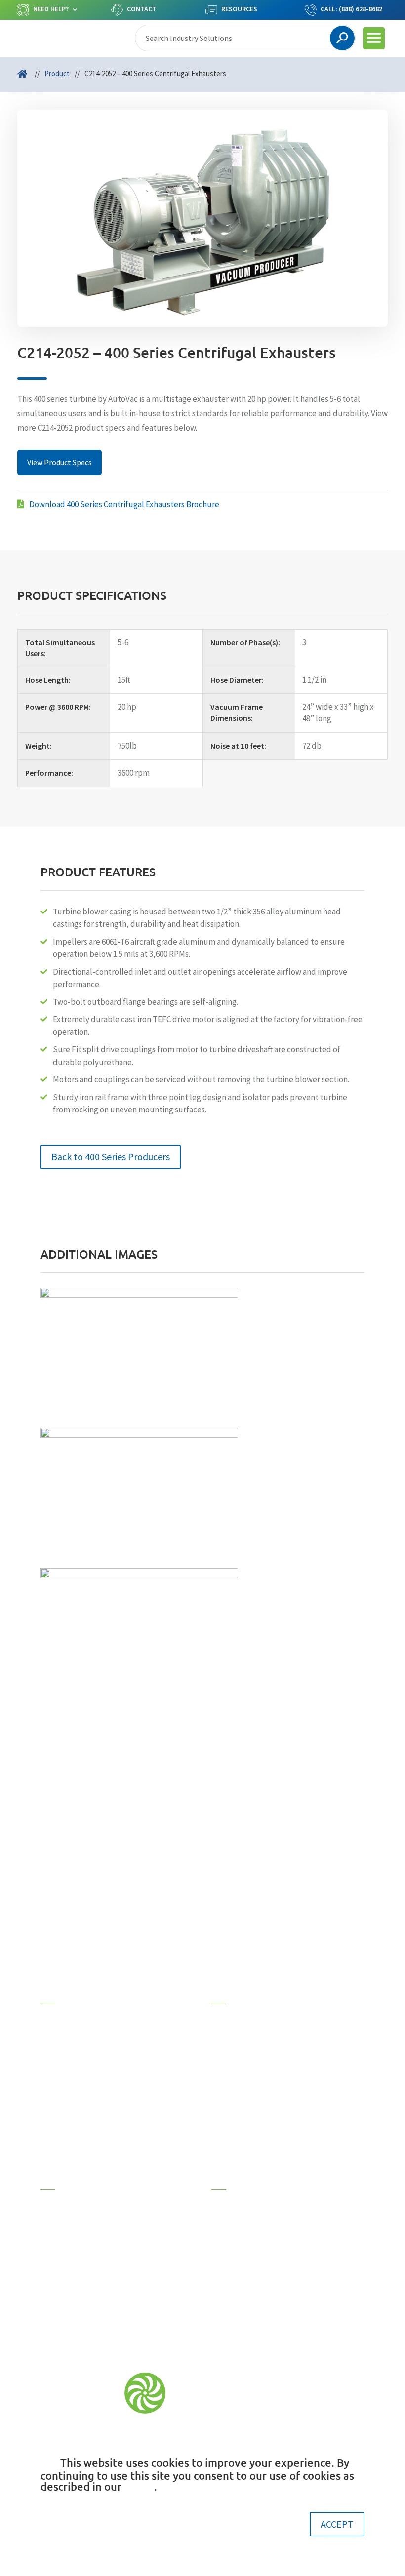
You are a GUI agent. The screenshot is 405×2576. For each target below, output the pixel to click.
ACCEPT (337, 2524)
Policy (139, 2486)
